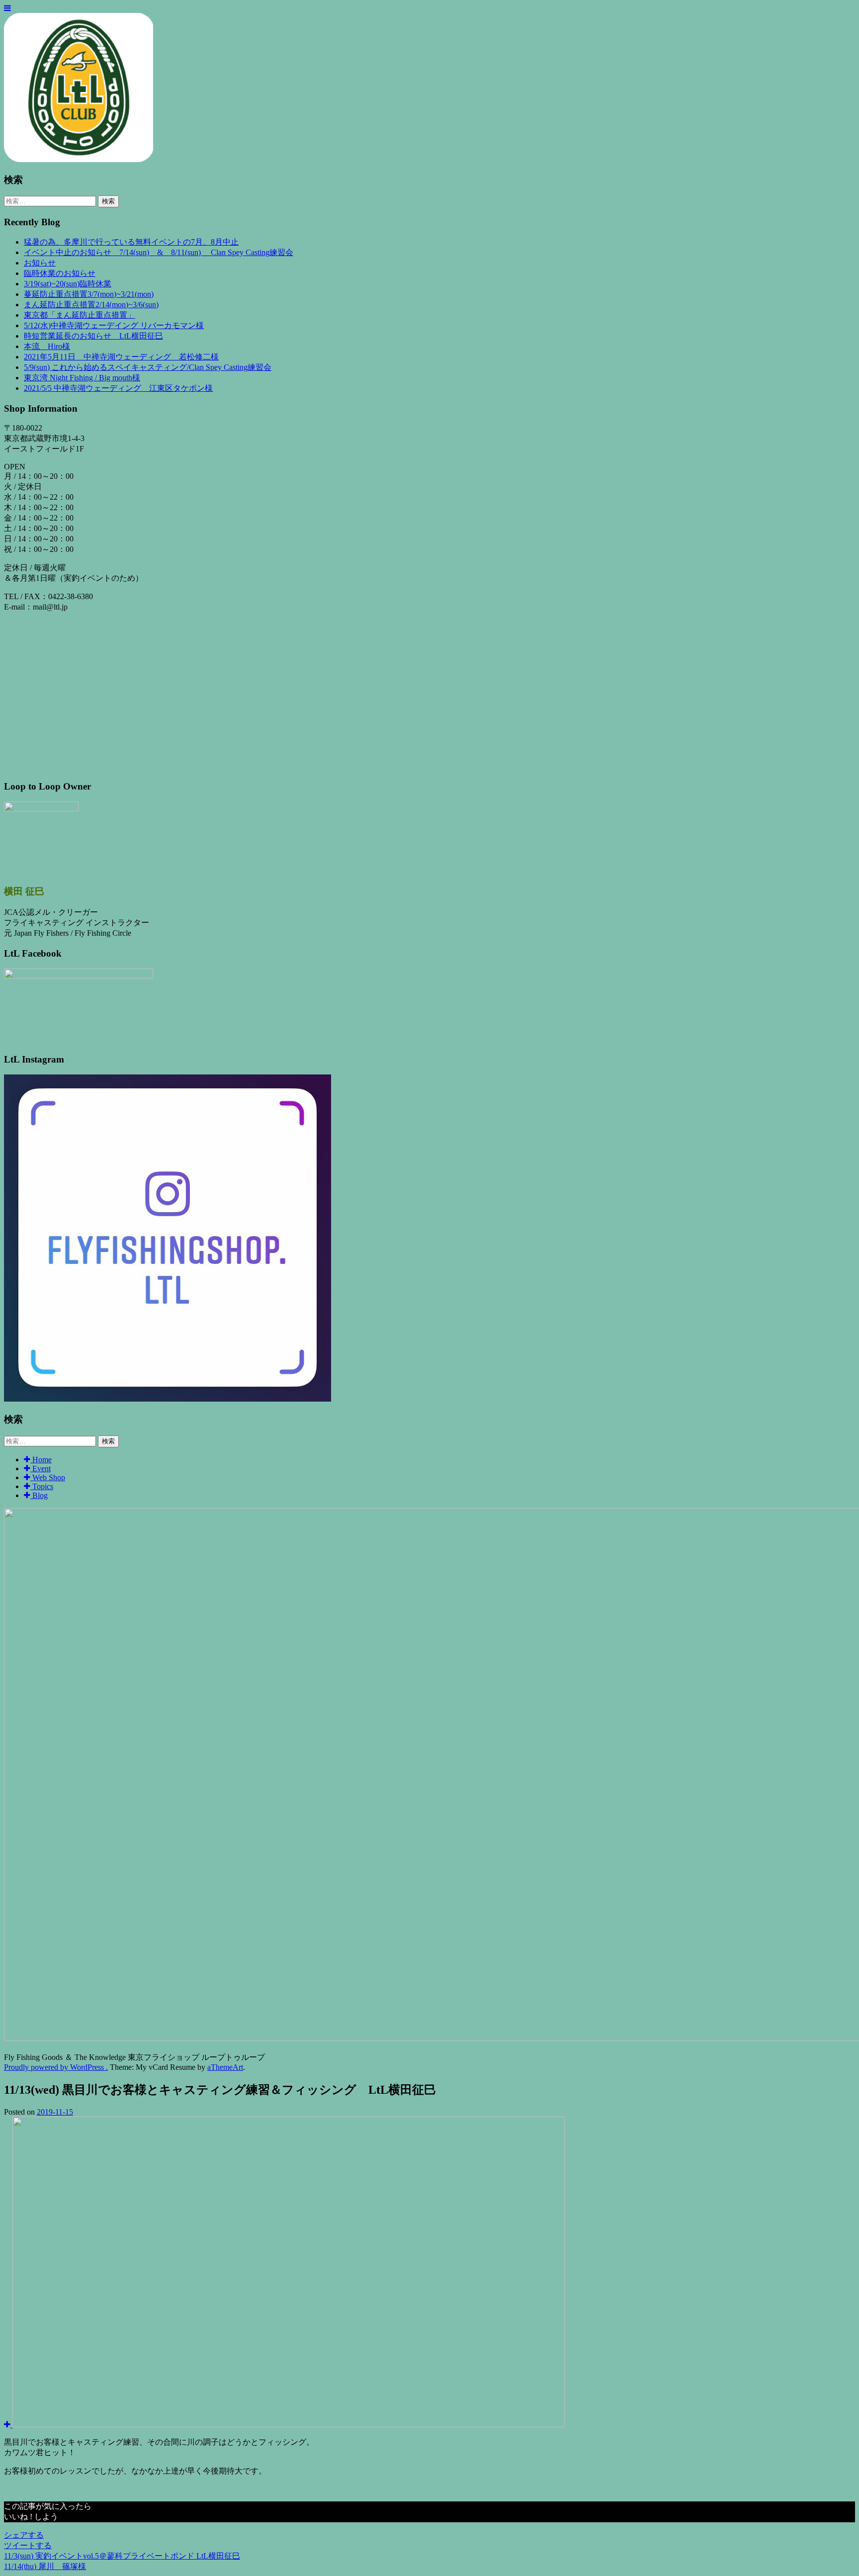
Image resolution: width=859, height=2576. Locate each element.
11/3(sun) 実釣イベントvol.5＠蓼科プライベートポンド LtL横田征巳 (122, 2556)
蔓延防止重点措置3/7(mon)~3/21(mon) (89, 294)
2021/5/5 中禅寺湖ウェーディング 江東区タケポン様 (118, 388)
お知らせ (40, 263)
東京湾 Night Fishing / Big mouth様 (82, 378)
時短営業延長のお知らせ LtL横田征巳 (93, 336)
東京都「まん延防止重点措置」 (80, 315)
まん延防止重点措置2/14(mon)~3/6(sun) (91, 305)
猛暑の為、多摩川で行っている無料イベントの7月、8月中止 (131, 242)
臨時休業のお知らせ (60, 273)
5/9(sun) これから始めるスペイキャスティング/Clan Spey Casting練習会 (148, 367)
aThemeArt (225, 2067)
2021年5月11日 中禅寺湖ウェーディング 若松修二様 (121, 357)
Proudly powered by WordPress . (56, 2067)
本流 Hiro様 (47, 346)
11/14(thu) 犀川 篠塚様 (45, 2566)
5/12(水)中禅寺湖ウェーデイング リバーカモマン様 (114, 325)
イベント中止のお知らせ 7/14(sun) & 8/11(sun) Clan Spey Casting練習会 (159, 252)
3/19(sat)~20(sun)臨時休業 (68, 284)
